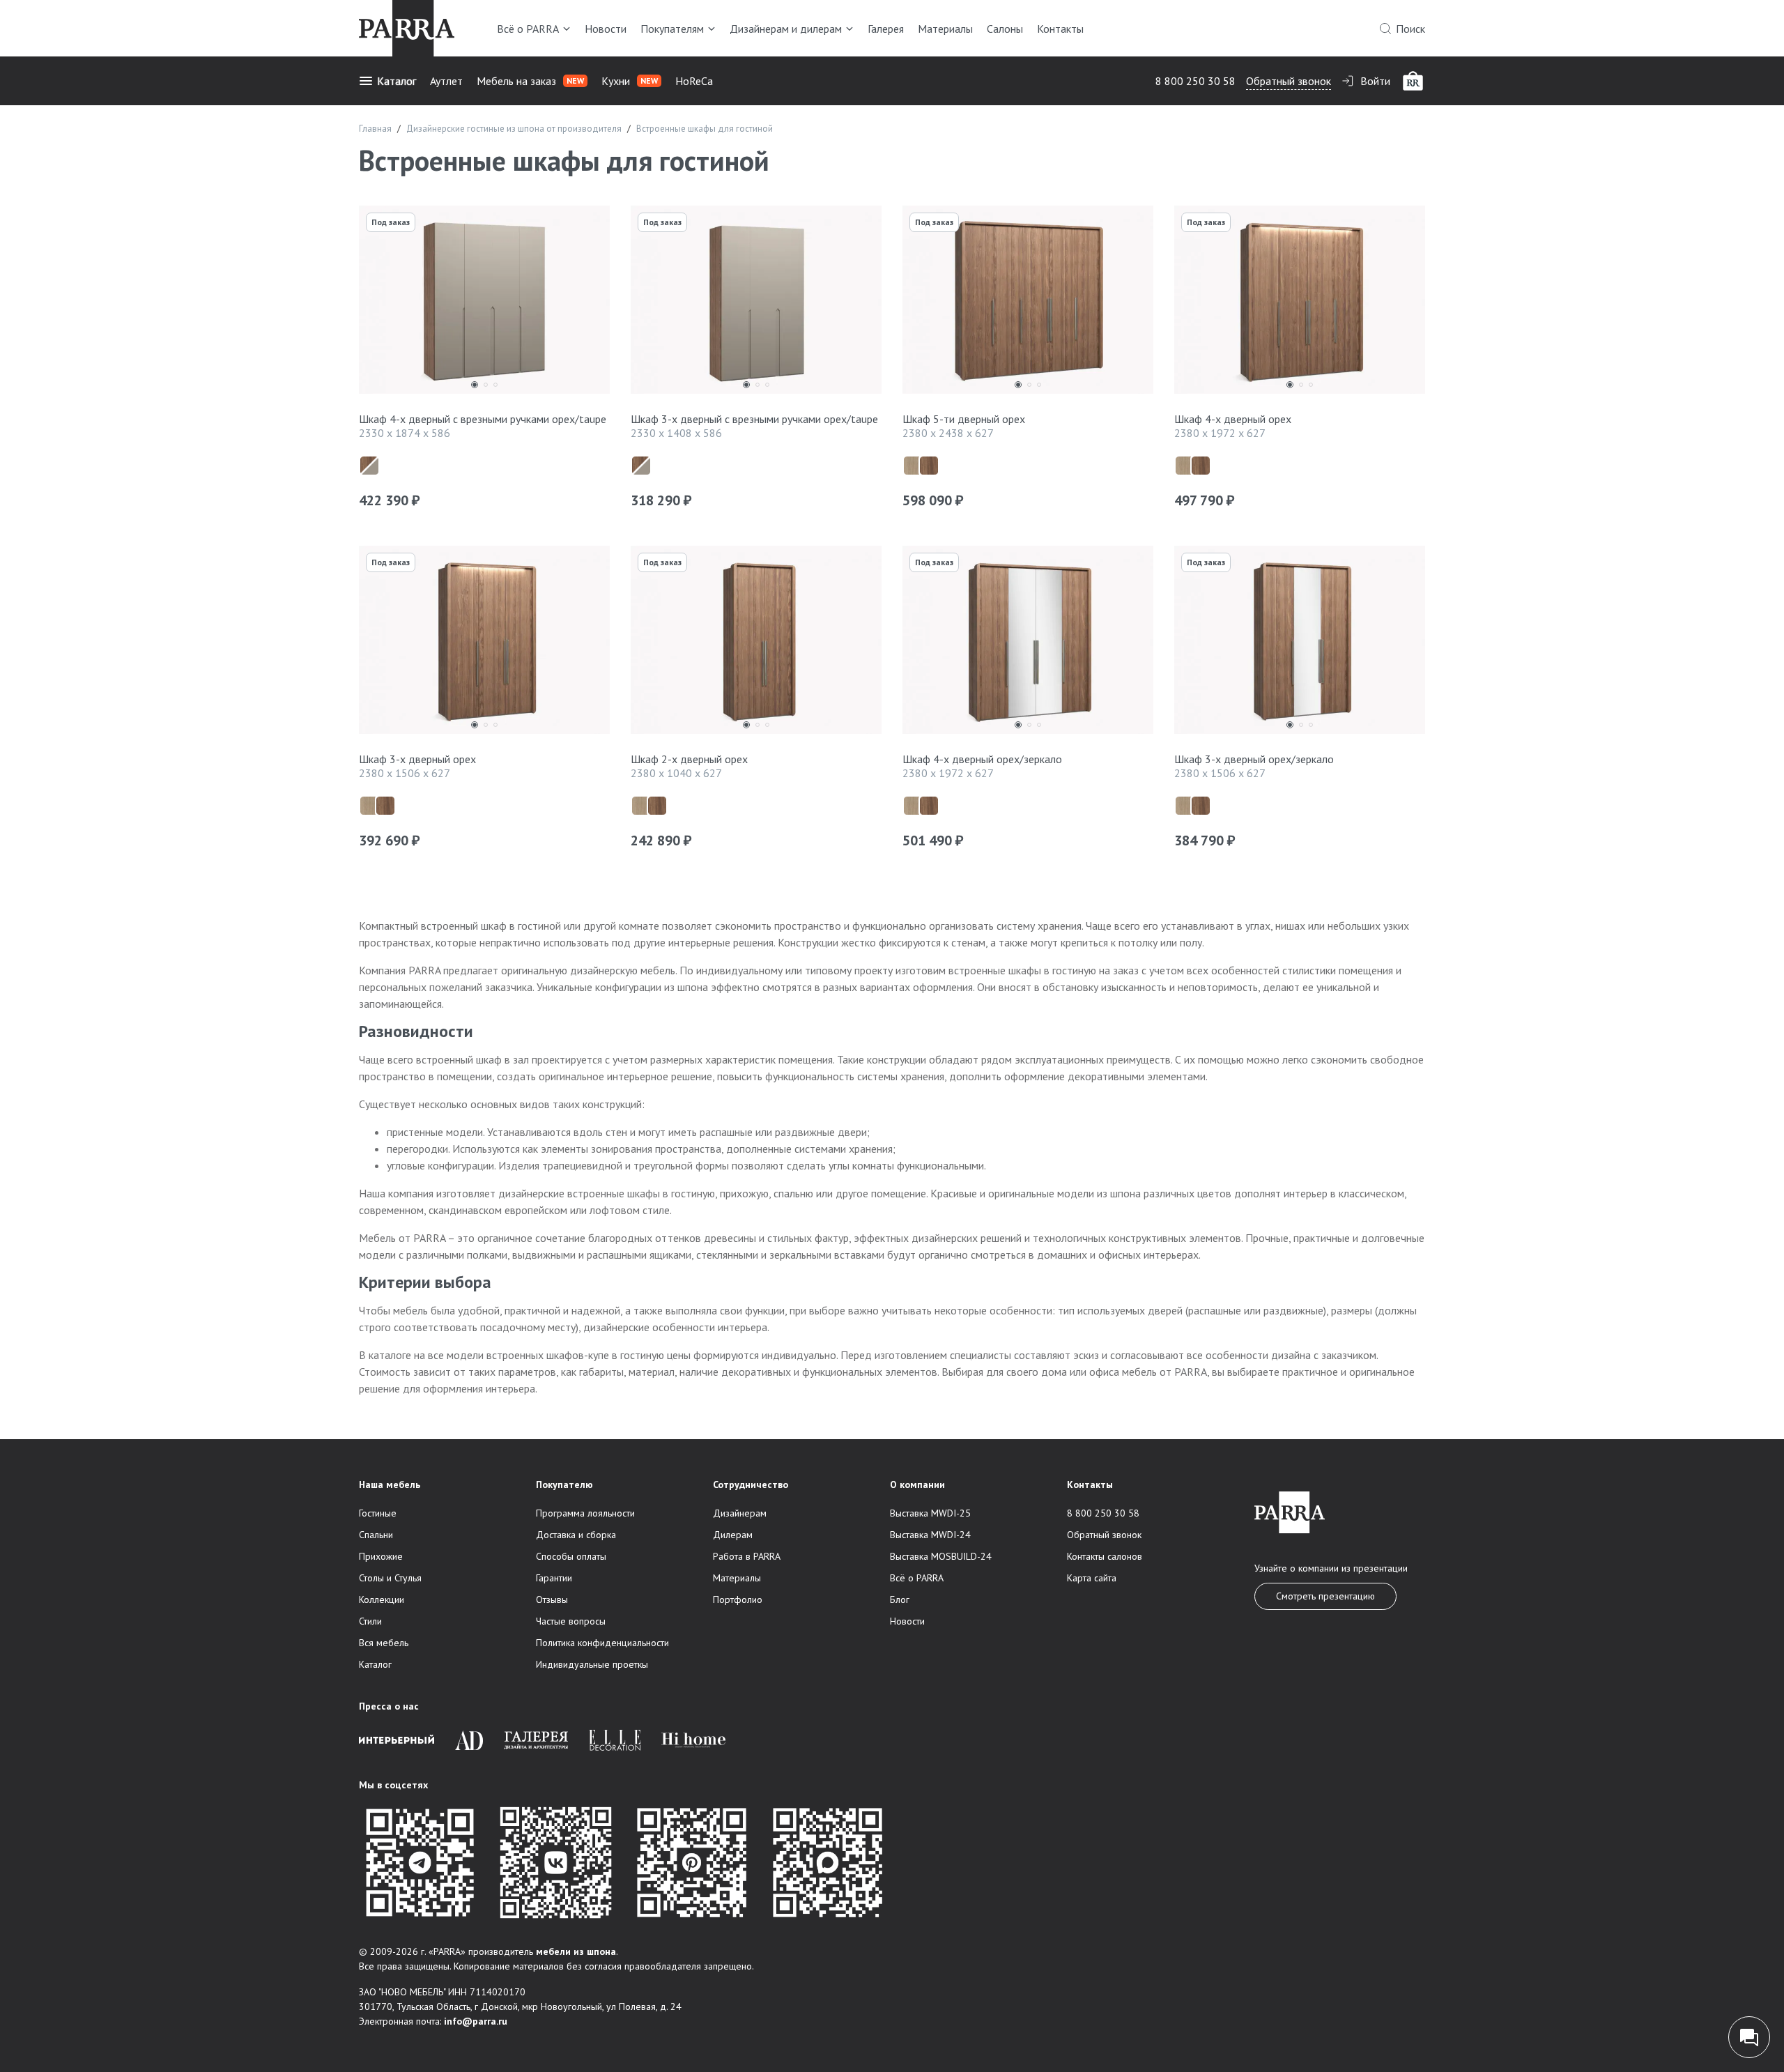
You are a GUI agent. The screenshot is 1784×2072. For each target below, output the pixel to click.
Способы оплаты (571, 1556)
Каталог (397, 81)
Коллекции (382, 1599)
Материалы (945, 29)
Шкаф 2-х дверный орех (689, 759)
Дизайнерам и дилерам (786, 29)
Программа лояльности (585, 1513)
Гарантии (554, 1578)
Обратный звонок (1289, 81)
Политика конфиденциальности (602, 1643)
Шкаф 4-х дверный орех (1233, 419)
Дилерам (733, 1535)
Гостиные (378, 1513)
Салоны (1005, 29)
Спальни (376, 1535)
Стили (370, 1621)
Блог (900, 1599)
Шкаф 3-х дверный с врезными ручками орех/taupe (754, 419)
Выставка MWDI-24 (930, 1535)
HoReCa (694, 81)
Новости (606, 29)
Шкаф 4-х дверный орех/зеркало (982, 759)
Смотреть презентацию (1325, 1596)
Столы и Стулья (390, 1578)
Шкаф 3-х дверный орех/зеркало (1254, 759)
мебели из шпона (576, 1951)
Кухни (630, 81)
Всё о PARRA (528, 29)
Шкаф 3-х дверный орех (417, 759)
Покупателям (672, 29)
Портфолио (738, 1599)
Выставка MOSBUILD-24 (941, 1556)
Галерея (886, 29)
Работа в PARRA (747, 1556)
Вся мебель (384, 1643)
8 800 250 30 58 (1195, 81)
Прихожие (381, 1556)
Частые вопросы (571, 1621)
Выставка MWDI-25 (930, 1513)
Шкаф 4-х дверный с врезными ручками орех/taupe (483, 419)
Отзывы (552, 1599)
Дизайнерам (740, 1513)
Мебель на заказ (530, 81)
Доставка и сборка (576, 1535)
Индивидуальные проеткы (592, 1664)
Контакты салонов (1105, 1556)
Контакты (1060, 29)
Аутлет (446, 81)
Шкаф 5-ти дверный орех (964, 419)
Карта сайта (1092, 1578)
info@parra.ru (476, 2021)
